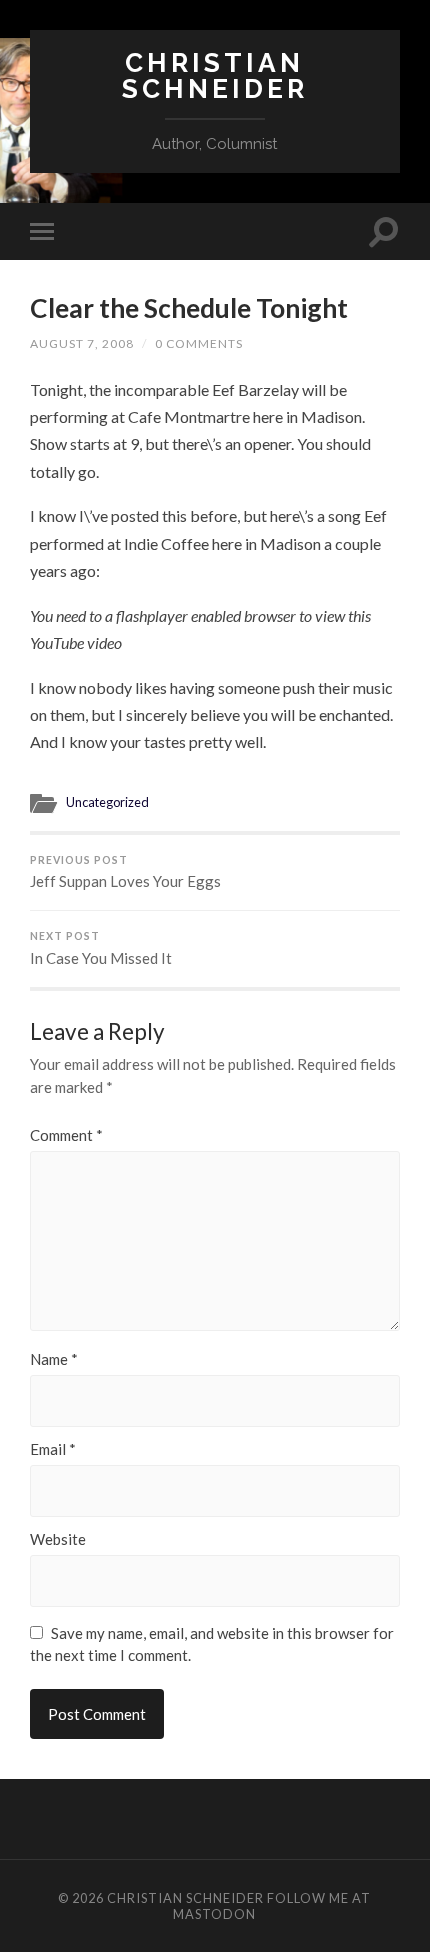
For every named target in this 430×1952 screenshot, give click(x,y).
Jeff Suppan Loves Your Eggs (125, 872)
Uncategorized (107, 802)
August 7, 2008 (82, 343)
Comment (66, 1135)
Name (54, 1359)
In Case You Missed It (101, 948)
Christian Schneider (215, 75)
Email (53, 1449)
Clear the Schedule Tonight (189, 308)
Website (58, 1539)
